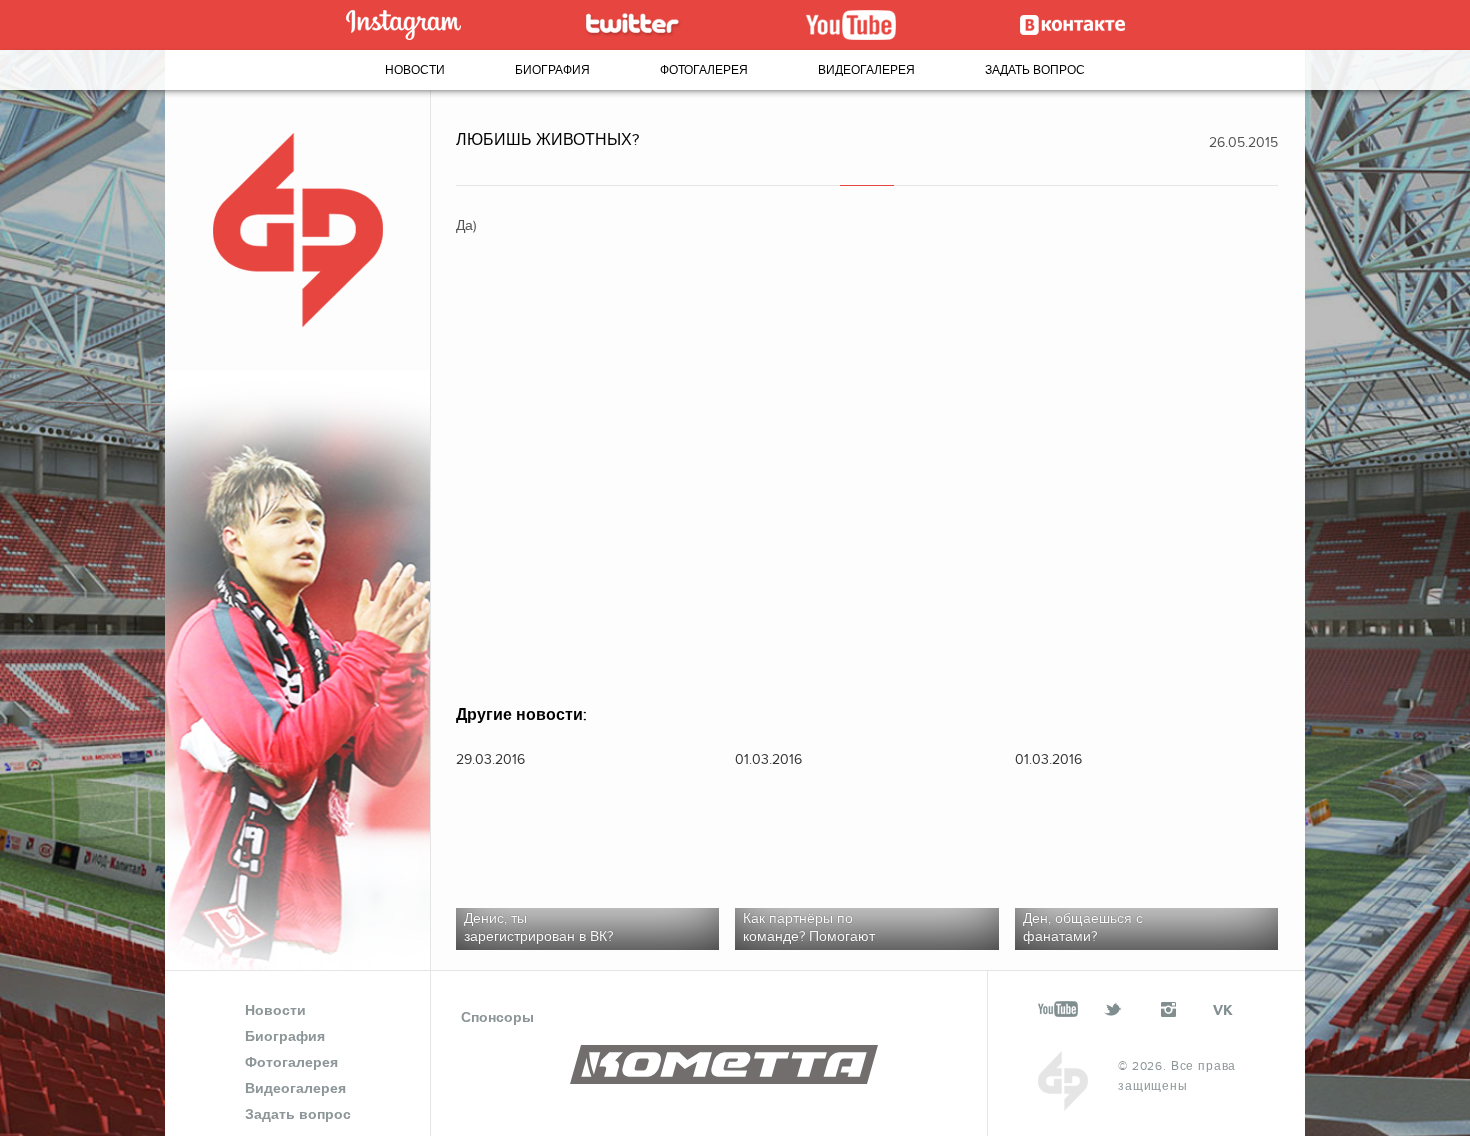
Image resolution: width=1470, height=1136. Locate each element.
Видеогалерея (866, 70)
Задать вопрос (1035, 70)
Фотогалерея (704, 70)
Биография (552, 70)
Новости (415, 70)
